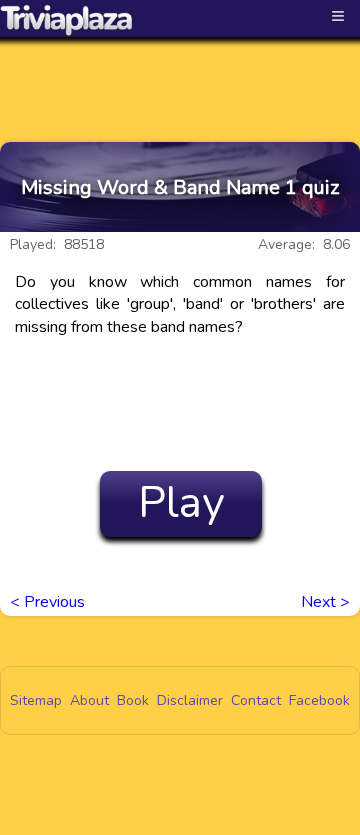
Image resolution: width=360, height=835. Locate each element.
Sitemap (36, 700)
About (89, 700)
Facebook (319, 700)
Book (133, 700)
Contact (256, 700)
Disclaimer (190, 700)
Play (181, 503)
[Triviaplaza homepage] (67, 20)
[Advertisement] (180, 72)
